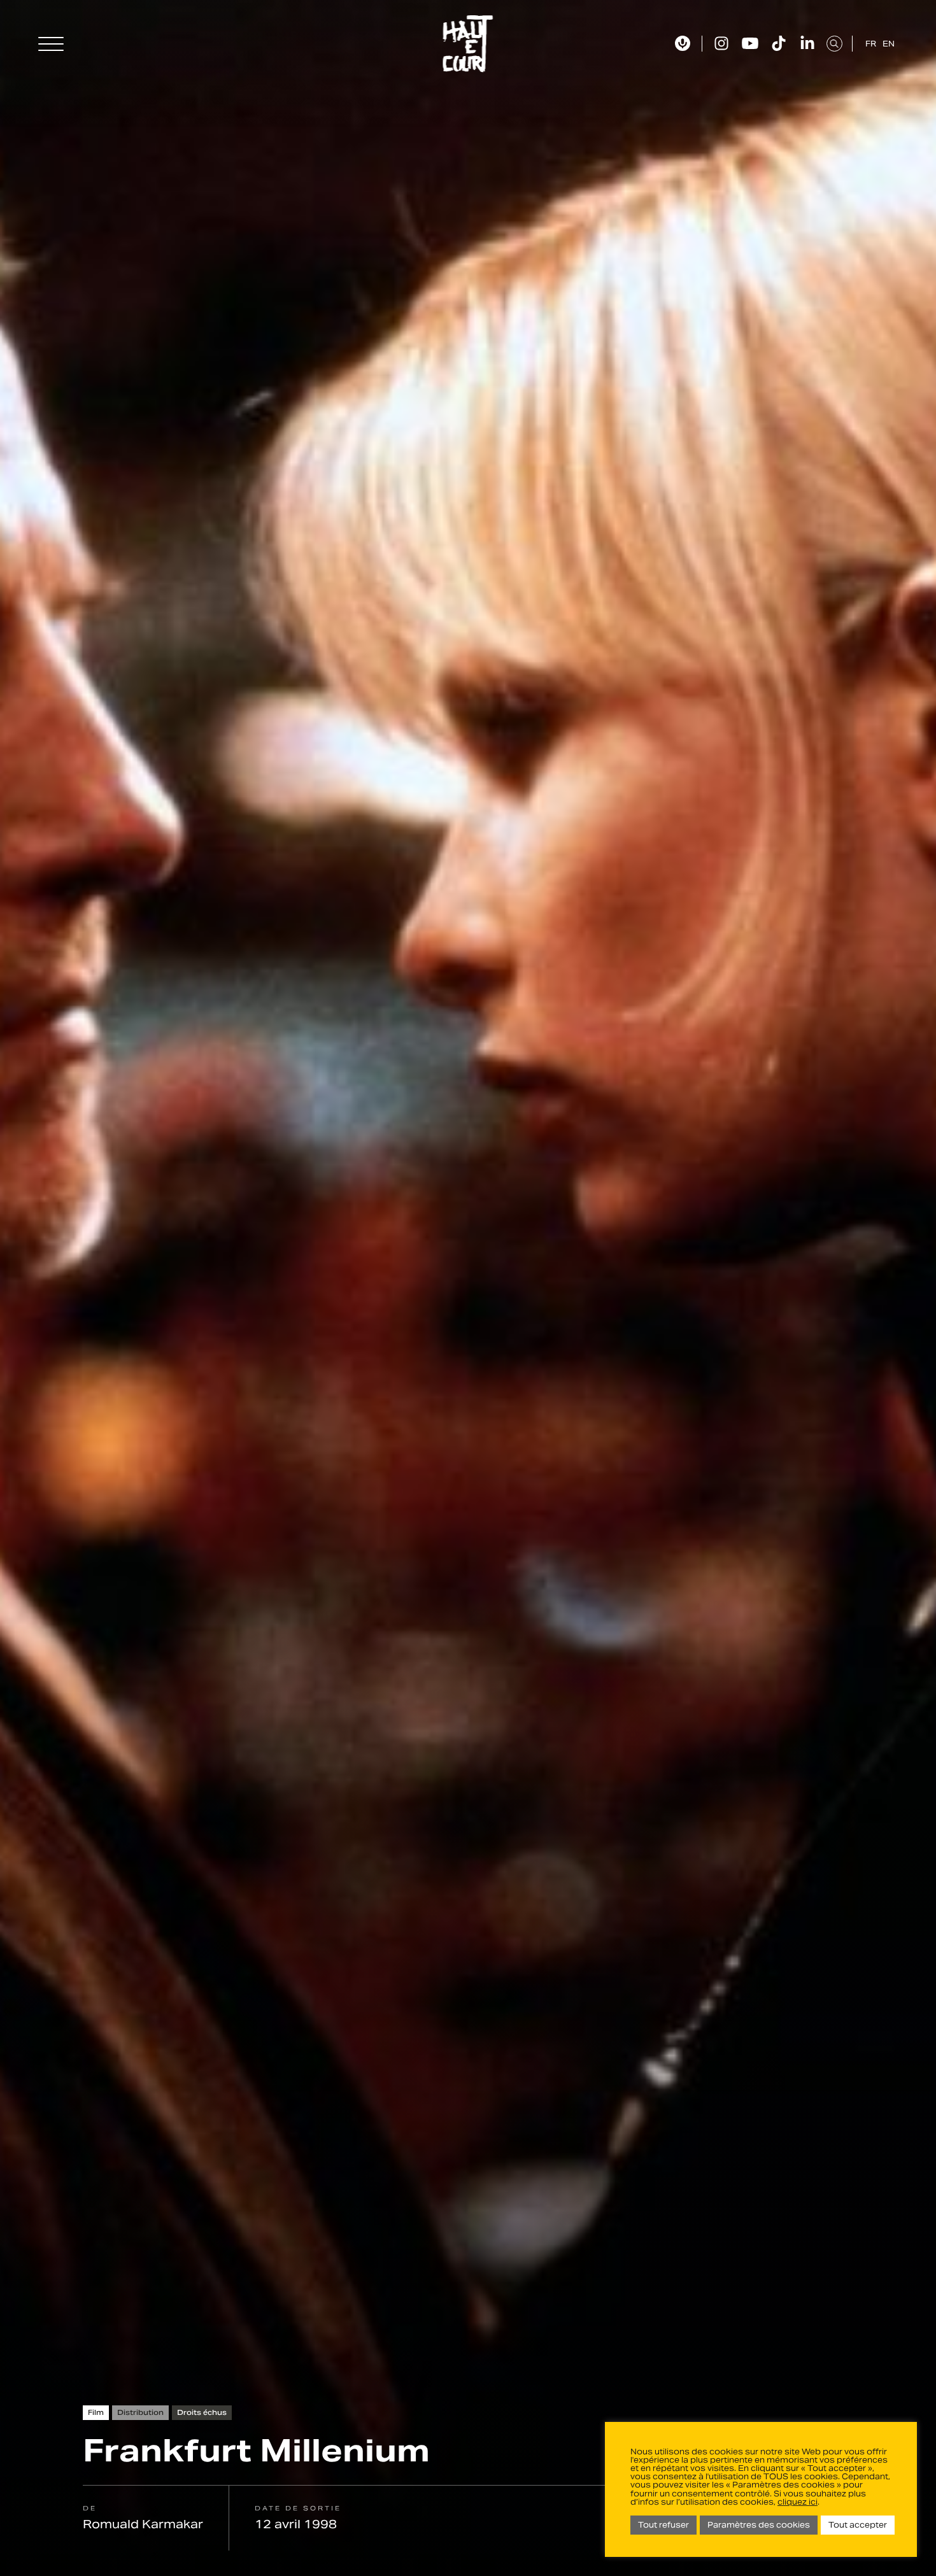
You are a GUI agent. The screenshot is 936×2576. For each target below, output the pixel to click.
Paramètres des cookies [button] (759, 2525)
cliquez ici (798, 2502)
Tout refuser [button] (663, 2525)
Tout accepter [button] (858, 2525)
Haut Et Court (468, 44)
